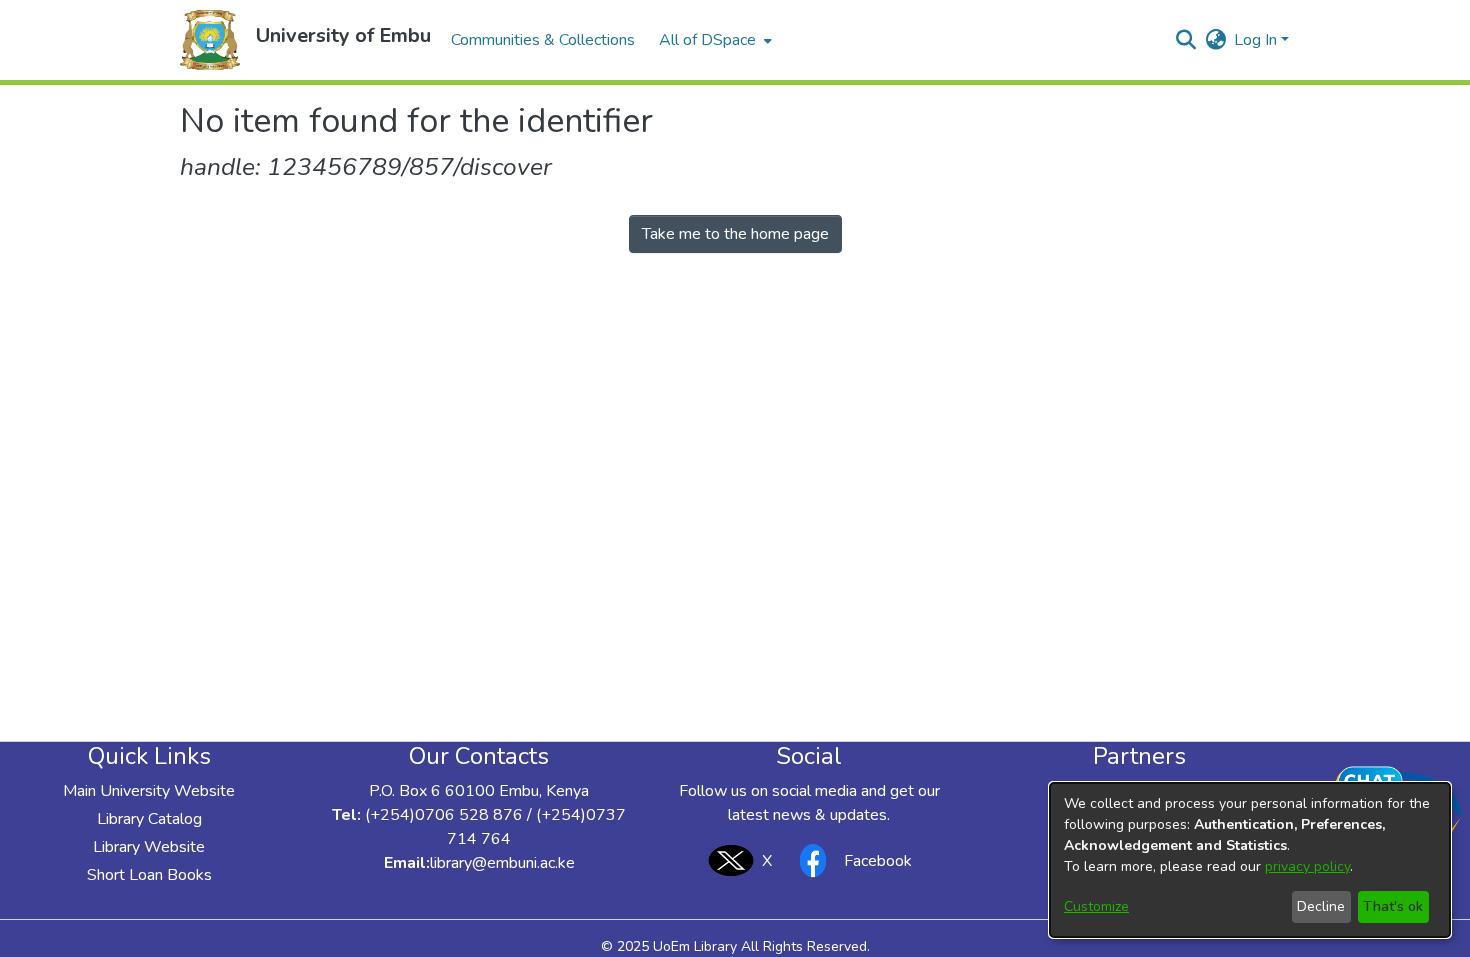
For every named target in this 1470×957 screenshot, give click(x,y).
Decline (1321, 906)
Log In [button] (1257, 40)
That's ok (1393, 906)
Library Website (149, 847)
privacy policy (1307, 866)
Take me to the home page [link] (735, 234)
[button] (210, 40)
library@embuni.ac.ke (502, 863)
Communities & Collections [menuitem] (543, 40)
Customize (1096, 906)
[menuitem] (713, 40)
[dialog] (1250, 860)
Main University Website (149, 791)
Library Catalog (149, 819)
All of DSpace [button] (707, 40)
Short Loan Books (149, 875)
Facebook (878, 861)
